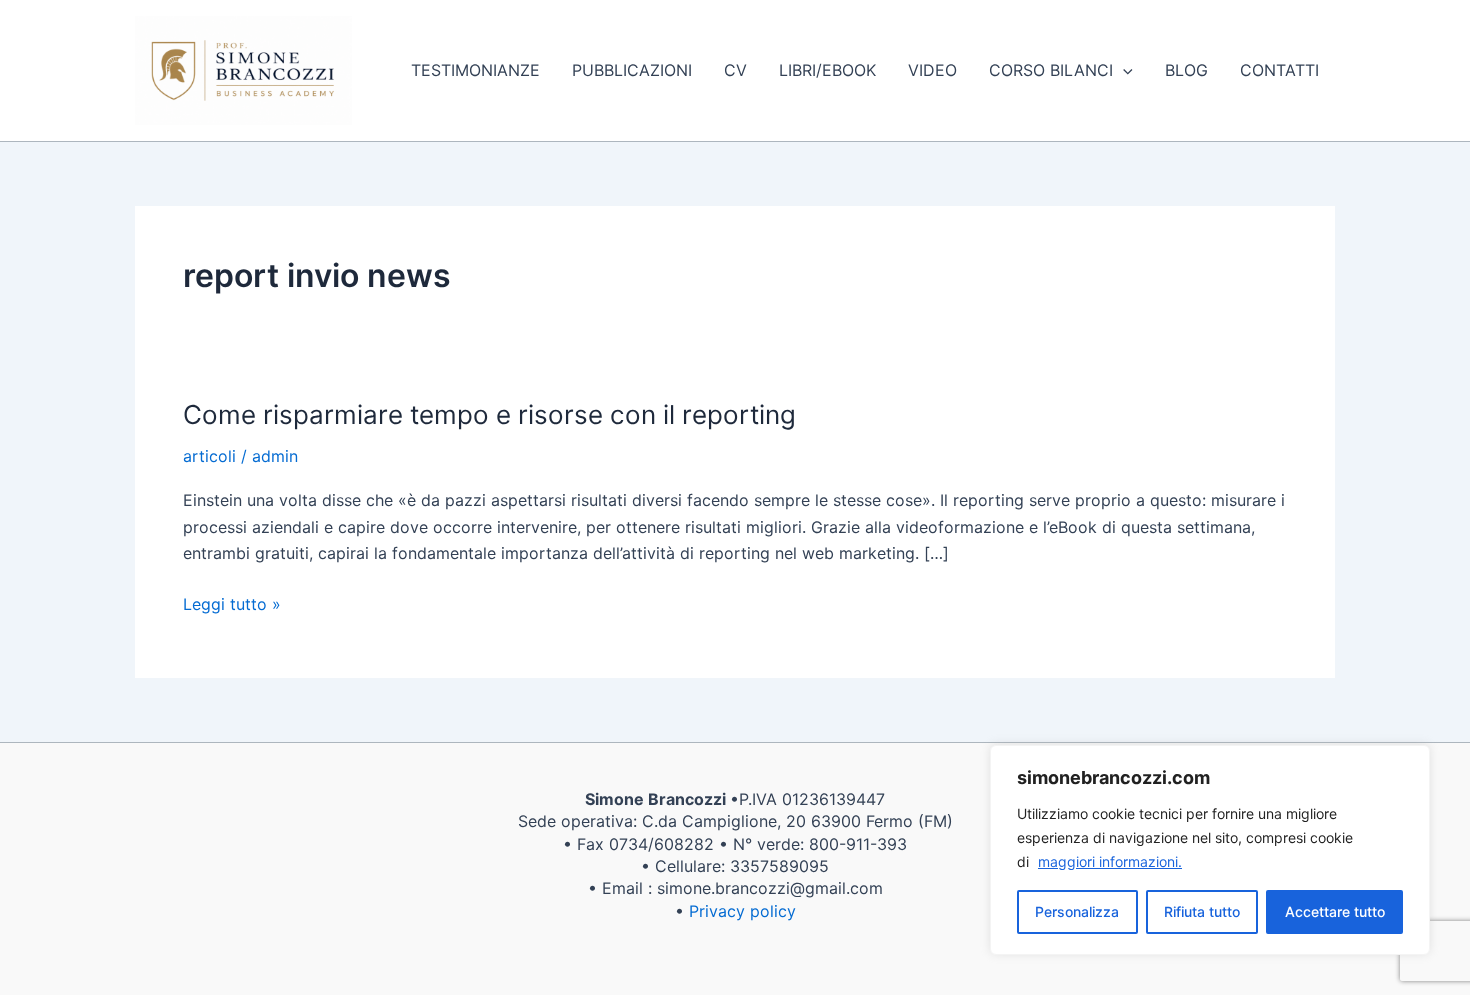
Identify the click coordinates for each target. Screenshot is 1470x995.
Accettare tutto (1335, 911)
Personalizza (1077, 911)
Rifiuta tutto (1202, 911)
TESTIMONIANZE (475, 70)
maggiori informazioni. (1110, 861)
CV (735, 70)
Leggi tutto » (232, 602)
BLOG (1186, 70)
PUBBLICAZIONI (632, 70)
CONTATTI (1279, 70)
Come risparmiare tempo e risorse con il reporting (489, 414)
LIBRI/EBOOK (827, 70)
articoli (209, 456)
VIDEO (932, 70)
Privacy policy (742, 911)
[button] (1123, 70)
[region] (1210, 850)
